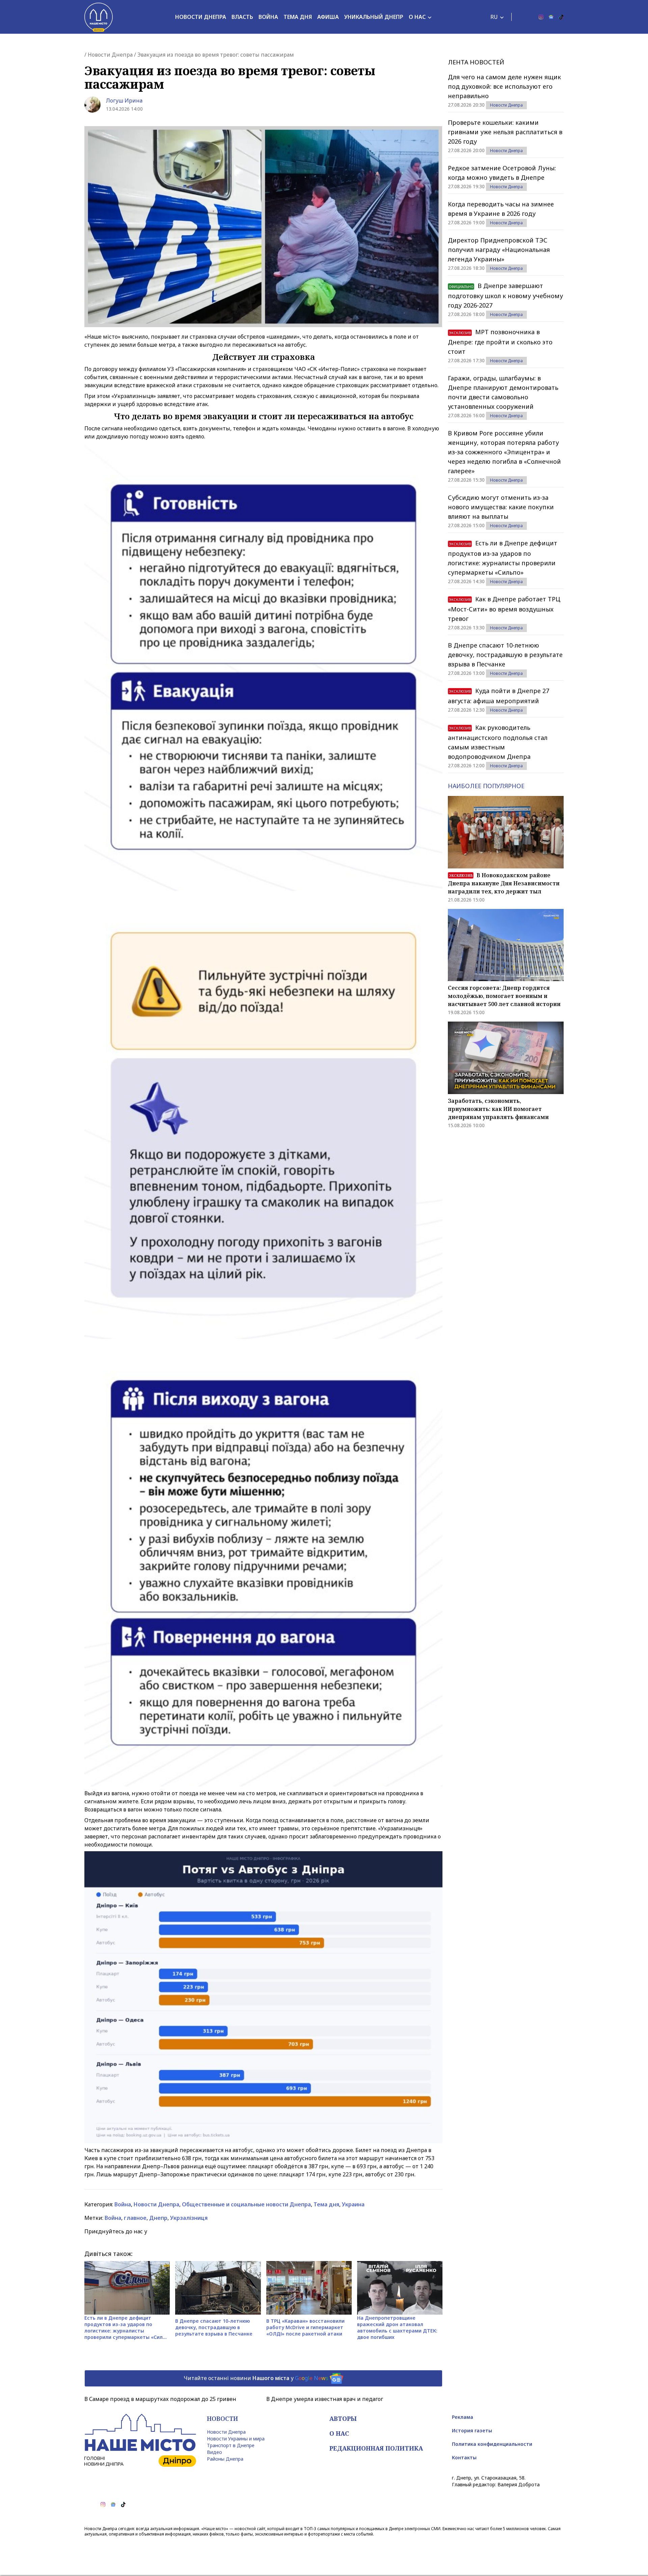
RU (494, 17)
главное (135, 2218)
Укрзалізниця (189, 2218)
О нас (417, 17)
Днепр (158, 2218)
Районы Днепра (225, 2459)
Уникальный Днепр (374, 17)
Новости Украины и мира (236, 2439)
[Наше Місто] (99, 17)
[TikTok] (561, 17)
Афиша (328, 17)
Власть (242, 17)
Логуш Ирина (124, 101)
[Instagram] (541, 17)
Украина (353, 2204)
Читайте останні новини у (256, 2378)
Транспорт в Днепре (231, 2445)
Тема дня (298, 17)
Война (268, 17)
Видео (214, 2452)
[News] (551, 17)
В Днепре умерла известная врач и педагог (325, 2399)
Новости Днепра (201, 17)
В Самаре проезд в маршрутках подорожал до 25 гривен (160, 2399)
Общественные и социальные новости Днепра (246, 2204)
